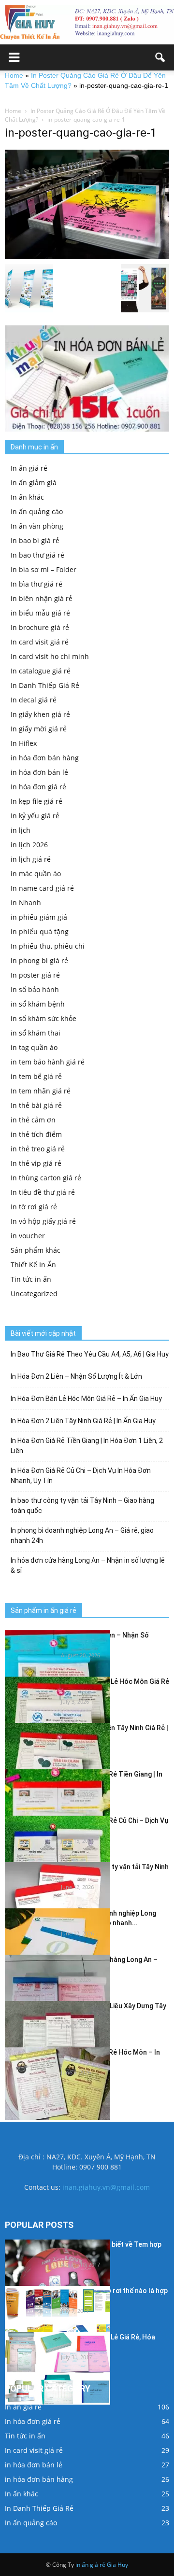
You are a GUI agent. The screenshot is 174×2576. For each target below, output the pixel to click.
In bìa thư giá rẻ (36, 584)
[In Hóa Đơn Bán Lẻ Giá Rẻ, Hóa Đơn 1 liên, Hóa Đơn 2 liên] (58, 2368)
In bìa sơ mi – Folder (43, 569)
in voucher (28, 1236)
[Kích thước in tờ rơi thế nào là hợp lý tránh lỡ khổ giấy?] (58, 2322)
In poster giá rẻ (35, 975)
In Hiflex (24, 743)
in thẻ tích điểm (36, 1134)
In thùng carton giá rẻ (46, 1178)
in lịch (21, 830)
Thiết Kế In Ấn (33, 1265)
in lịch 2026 (29, 845)
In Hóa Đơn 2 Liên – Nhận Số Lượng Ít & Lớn (76, 1376)
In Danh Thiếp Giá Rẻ (45, 685)
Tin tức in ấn (31, 1279)
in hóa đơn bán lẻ (39, 772)
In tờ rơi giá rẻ (34, 1207)
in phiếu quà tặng (40, 931)
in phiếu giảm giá (39, 917)
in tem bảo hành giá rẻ (48, 1062)
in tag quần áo (34, 1047)
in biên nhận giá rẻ (42, 598)
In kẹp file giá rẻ (36, 801)
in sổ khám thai (36, 1033)
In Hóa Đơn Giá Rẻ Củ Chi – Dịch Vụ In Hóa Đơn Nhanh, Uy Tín (81, 1476)
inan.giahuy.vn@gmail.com (106, 2187)
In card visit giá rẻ (40, 642)
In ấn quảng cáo (37, 511)
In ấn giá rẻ (29, 468)
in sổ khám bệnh (38, 1004)
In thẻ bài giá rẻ (36, 1105)
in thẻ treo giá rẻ (38, 1149)
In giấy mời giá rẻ (39, 729)
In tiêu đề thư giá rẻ (43, 1192)
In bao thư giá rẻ (37, 555)
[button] (160, 57)
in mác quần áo (36, 874)
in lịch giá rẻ (31, 859)
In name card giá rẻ (42, 888)
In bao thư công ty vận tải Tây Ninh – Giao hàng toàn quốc (82, 1505)
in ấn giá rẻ (90, 2565)
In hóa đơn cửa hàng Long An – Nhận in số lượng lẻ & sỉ (88, 1565)
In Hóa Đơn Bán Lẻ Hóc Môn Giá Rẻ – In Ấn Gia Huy (86, 1399)
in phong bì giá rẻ (39, 960)
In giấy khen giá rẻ (40, 714)
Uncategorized (34, 1294)
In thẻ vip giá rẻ (36, 1163)
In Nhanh (26, 903)
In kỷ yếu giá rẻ (35, 816)
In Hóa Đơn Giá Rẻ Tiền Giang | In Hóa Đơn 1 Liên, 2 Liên (87, 1446)
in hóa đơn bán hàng (45, 758)
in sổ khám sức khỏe (43, 1018)
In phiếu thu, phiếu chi (48, 946)
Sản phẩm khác (36, 1250)
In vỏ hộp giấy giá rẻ (43, 1221)
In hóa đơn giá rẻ (38, 787)
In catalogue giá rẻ (41, 671)
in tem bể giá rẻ (36, 1076)
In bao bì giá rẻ (35, 540)
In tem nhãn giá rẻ (41, 1091)
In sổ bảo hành (35, 989)
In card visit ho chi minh (50, 656)
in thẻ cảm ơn (33, 1120)
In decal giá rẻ (34, 700)
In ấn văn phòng (37, 526)
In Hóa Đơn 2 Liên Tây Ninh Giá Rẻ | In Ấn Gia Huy (83, 1421)
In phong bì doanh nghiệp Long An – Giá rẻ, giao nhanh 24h (82, 1535)
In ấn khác (27, 497)
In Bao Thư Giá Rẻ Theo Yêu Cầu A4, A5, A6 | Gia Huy (90, 1354)
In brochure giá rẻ (40, 627)
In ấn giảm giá (34, 483)
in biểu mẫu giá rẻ (40, 613)
